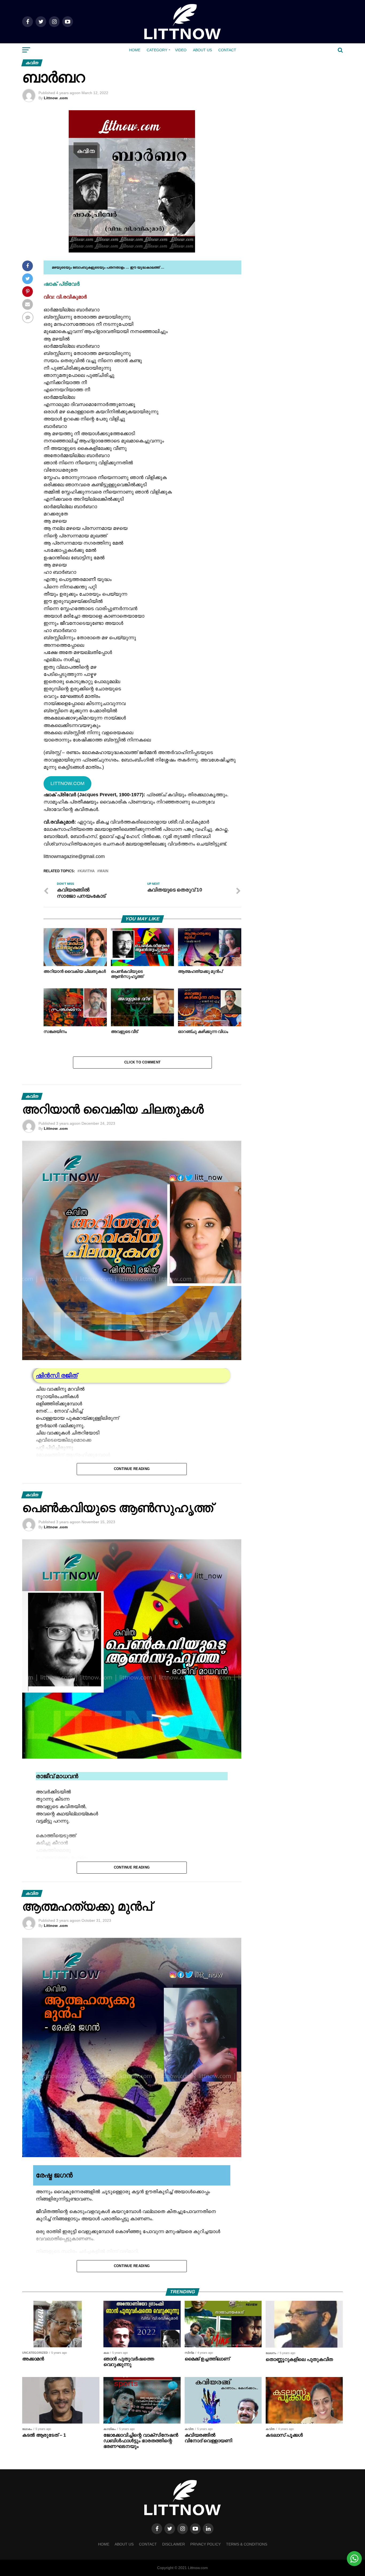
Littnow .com (56, 98)
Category (157, 50)
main (104, 871)
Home (135, 50)
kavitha (87, 871)
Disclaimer (174, 2544)
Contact (227, 50)
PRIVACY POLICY (205, 2544)
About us (202, 50)
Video (181, 50)
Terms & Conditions (247, 2544)
